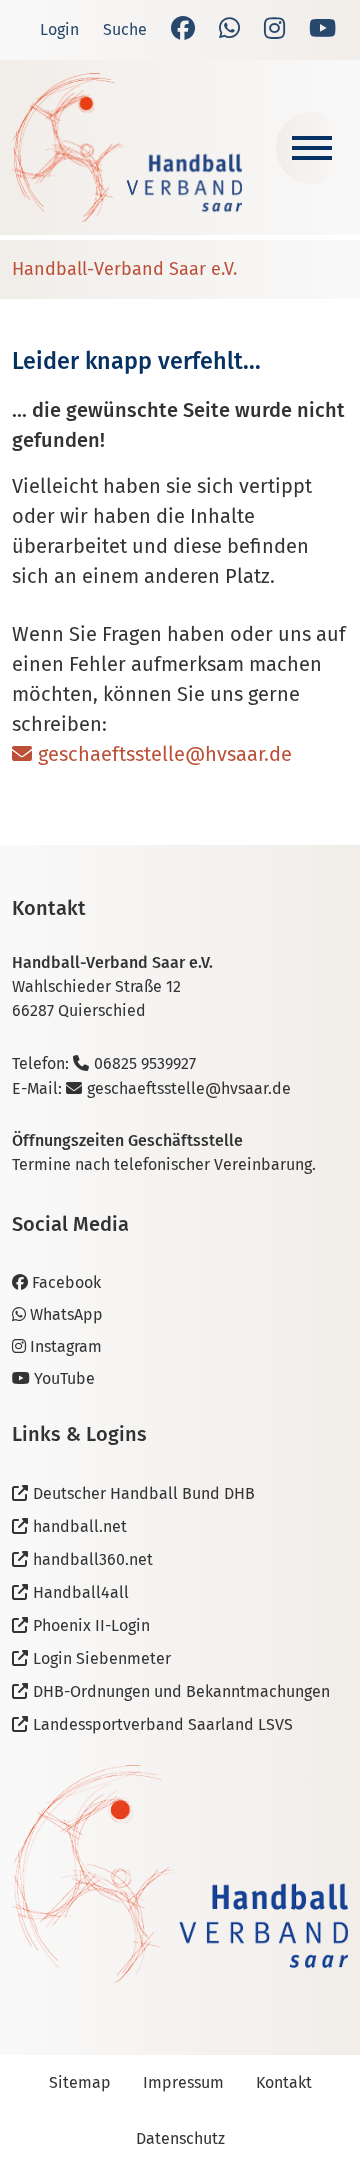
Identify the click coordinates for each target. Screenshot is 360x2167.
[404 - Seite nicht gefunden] (127, 147)
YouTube (64, 1378)
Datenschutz (180, 2138)
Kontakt (284, 2082)
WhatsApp (66, 1314)
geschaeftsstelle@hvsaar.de (165, 754)
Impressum (183, 2082)
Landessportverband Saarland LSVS (163, 1724)
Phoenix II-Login (91, 1625)
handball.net (80, 1526)
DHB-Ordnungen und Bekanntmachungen (181, 1691)
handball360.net (93, 1559)
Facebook (66, 1282)
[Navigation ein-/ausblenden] (312, 148)
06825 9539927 (145, 1063)
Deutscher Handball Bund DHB (144, 1493)
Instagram (66, 1346)
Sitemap (80, 2082)
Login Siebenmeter (102, 1658)
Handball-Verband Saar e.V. (124, 269)
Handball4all (81, 1592)
